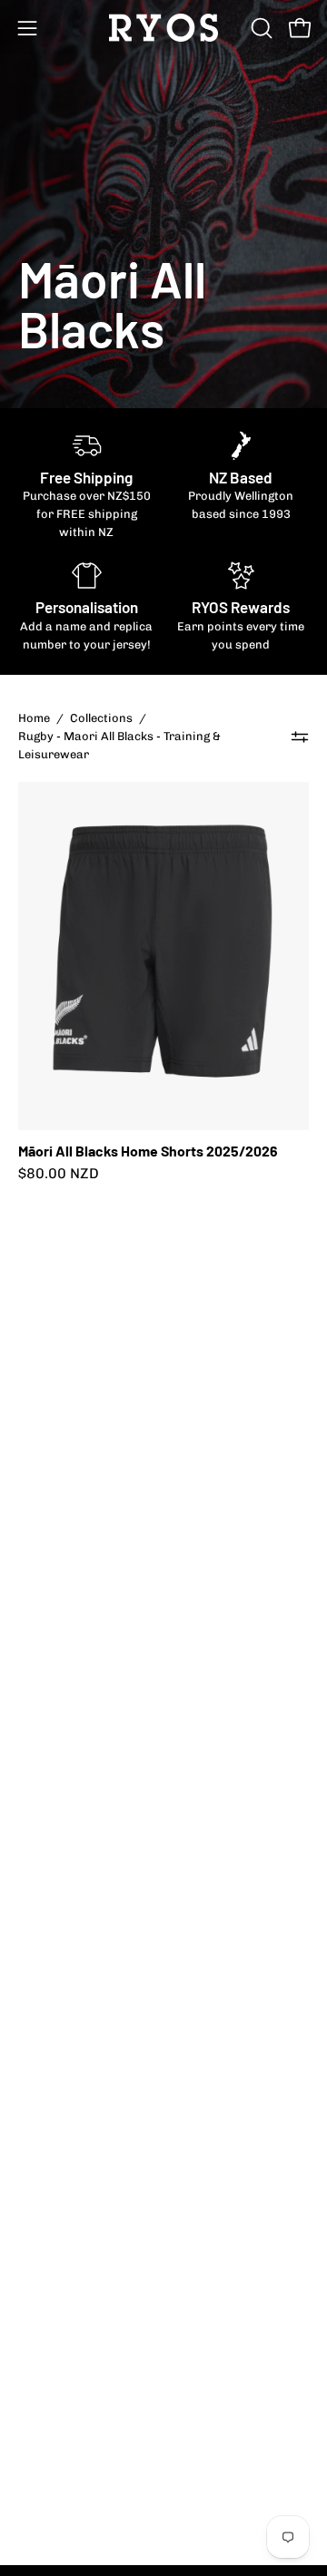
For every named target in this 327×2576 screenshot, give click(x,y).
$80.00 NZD (59, 1174)
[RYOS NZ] (163, 28)
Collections (101, 718)
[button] (260, 28)
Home (34, 718)
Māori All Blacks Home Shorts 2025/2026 (148, 1151)
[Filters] (300, 737)
